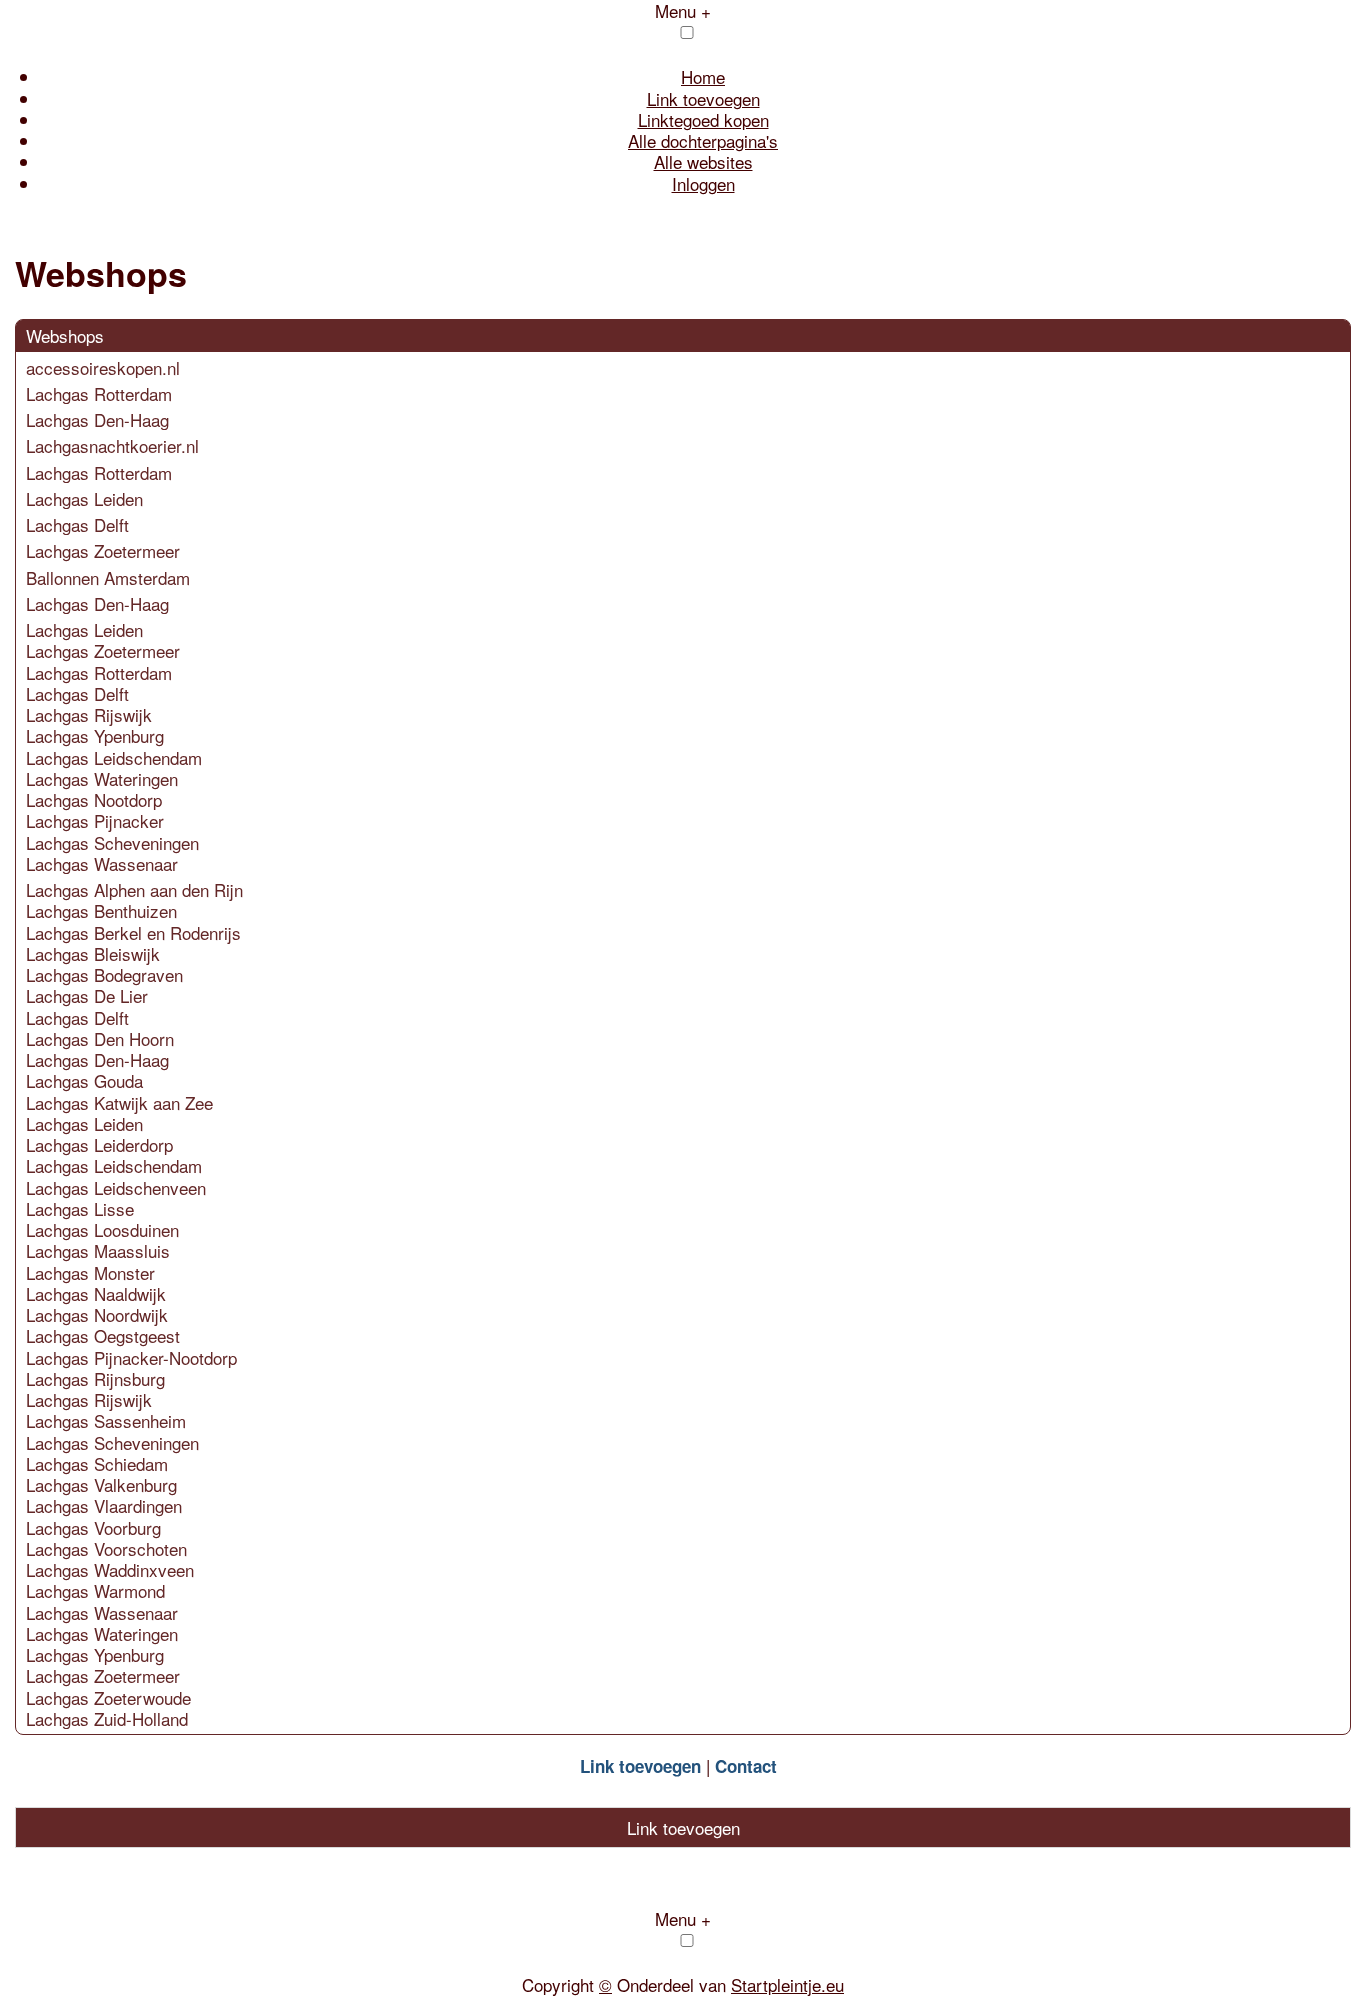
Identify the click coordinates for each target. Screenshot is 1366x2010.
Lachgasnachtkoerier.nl (112, 445)
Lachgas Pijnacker (95, 820)
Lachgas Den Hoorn (100, 1038)
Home (703, 76)
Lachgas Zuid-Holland (107, 1718)
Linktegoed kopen (703, 119)
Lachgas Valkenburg (101, 1484)
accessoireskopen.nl (103, 367)
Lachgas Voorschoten (106, 1548)
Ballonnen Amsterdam (108, 577)
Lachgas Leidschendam (114, 757)
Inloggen (703, 183)
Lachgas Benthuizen (101, 910)
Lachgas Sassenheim (106, 1420)
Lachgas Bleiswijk (93, 953)
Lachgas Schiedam (97, 1463)
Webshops (65, 335)
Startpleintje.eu (787, 1984)
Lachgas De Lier (87, 995)
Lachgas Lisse (80, 1208)
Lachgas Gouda (84, 1080)
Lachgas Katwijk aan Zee (119, 1102)
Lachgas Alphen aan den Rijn (134, 889)
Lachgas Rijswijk (89, 714)
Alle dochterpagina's (703, 140)
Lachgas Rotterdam (99, 393)
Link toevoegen (703, 98)
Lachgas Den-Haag (97, 419)
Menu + (683, 1918)
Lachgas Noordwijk (97, 1314)
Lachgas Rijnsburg (95, 1378)
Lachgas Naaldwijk (96, 1293)
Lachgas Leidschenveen (116, 1187)
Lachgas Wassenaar (102, 863)
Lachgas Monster (90, 1272)
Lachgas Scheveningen (112, 842)
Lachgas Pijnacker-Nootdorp (131, 1357)
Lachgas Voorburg (93, 1527)
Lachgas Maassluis (98, 1250)
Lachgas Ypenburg (95, 735)
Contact (746, 1766)
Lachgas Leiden (84, 498)
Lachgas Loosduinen (102, 1229)
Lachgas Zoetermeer (103, 550)
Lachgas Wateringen (102, 778)
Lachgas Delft (77, 524)
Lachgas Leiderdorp (99, 1144)
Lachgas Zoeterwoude (108, 1697)
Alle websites (703, 161)
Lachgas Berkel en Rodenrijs (133, 932)
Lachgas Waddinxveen (110, 1569)
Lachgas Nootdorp (94, 799)
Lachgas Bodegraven (104, 974)
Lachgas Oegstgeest (103, 1335)
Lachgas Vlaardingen (104, 1505)
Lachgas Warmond (95, 1590)
